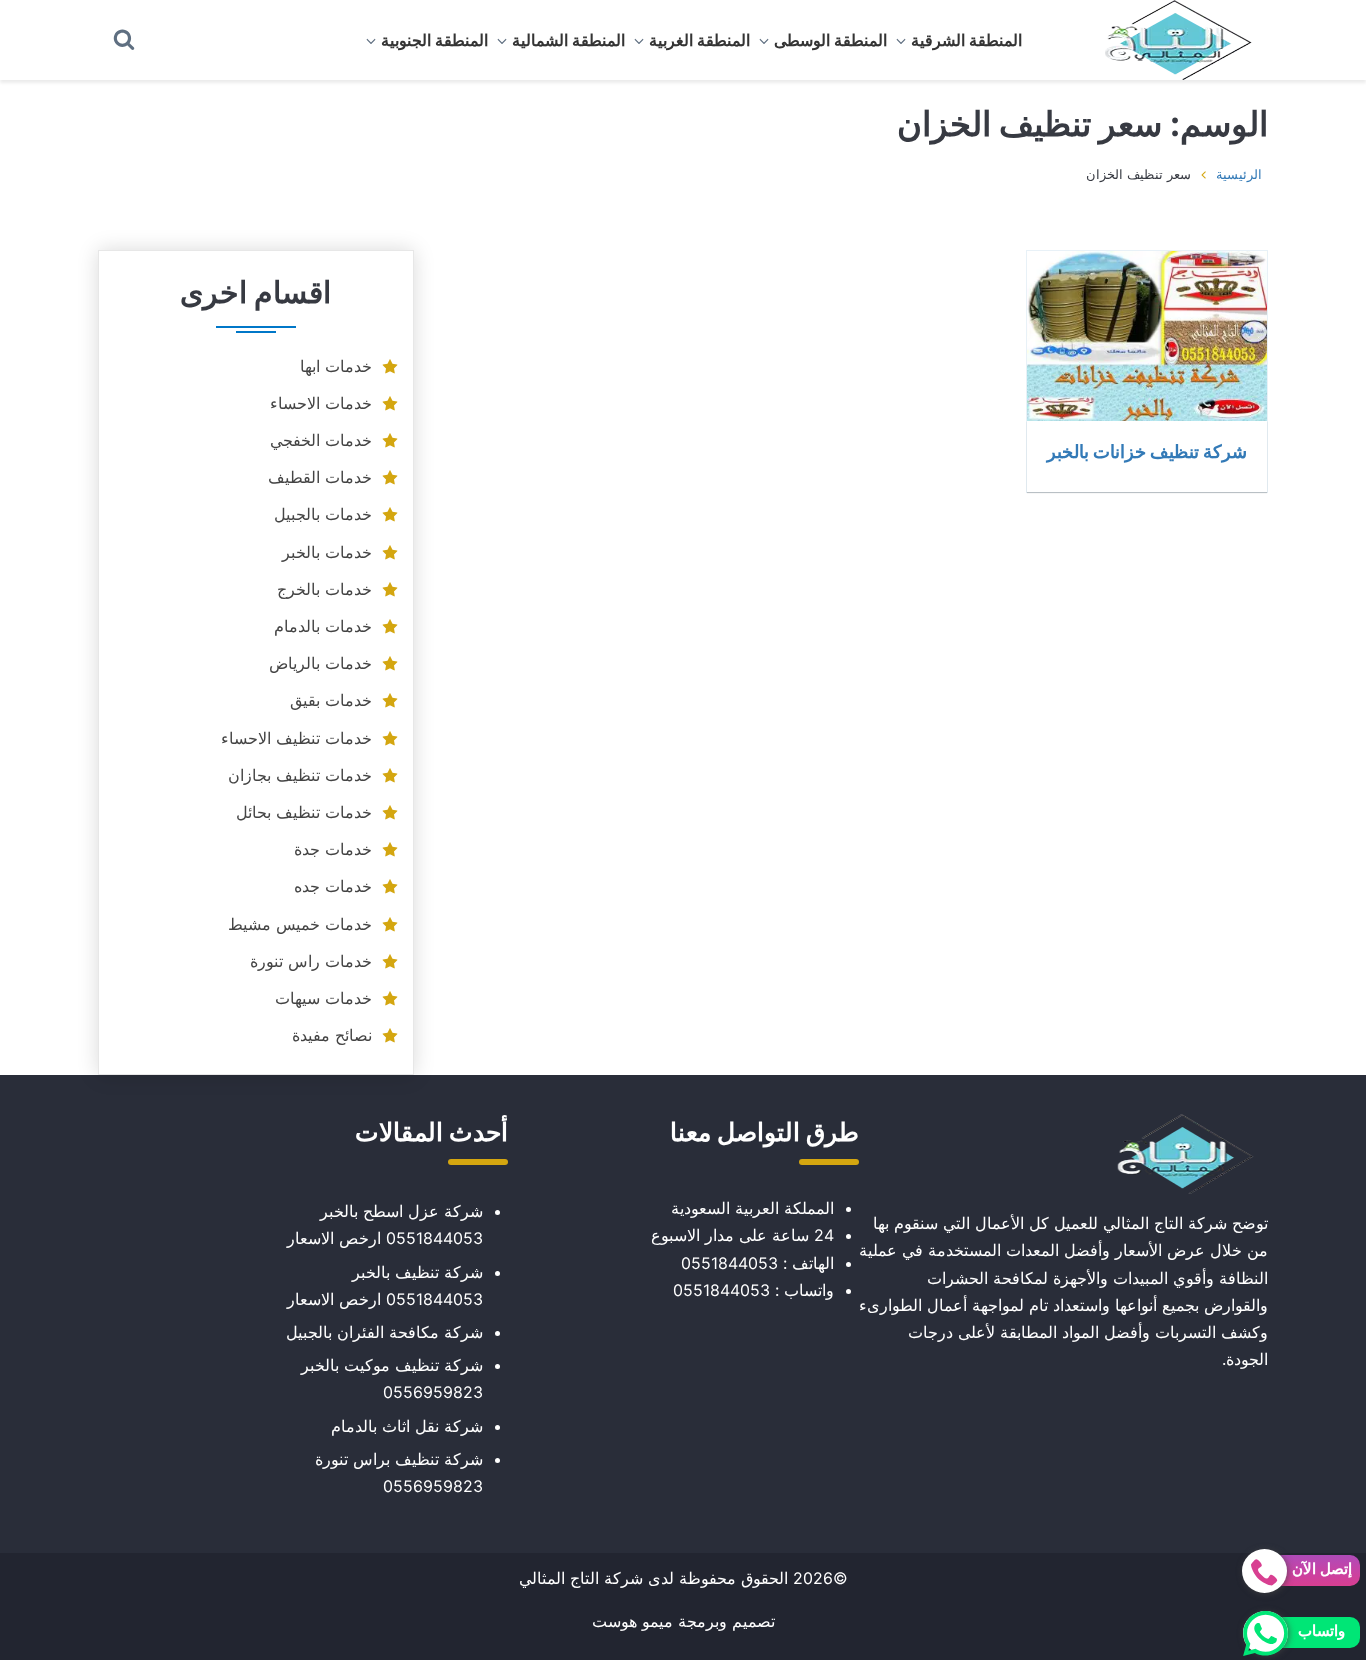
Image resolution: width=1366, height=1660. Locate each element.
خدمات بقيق (331, 700)
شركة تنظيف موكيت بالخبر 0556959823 (392, 1378)
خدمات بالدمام (323, 626)
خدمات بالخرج (324, 589)
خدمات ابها (336, 366)
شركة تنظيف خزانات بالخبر (1147, 451)
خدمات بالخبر (327, 552)
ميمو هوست (632, 1621)
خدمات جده (333, 886)
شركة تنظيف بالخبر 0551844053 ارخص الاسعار (385, 1285)
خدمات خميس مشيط (300, 924)
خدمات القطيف (320, 477)
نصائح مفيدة (332, 1035)
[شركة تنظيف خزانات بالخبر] (1147, 336)
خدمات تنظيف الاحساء (296, 738)
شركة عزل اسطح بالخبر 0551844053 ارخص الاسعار (385, 1224)
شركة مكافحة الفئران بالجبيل (384, 1332)
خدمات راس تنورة (311, 961)
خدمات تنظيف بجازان (300, 775)
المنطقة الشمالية (568, 40)
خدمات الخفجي (321, 440)
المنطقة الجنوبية (434, 40)
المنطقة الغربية (699, 40)
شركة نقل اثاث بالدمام (407, 1426)
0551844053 (729, 1263)
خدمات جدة (333, 849)
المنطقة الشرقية (966, 40)
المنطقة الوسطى (830, 40)
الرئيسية (1239, 174)
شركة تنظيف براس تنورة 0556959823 (399, 1472)
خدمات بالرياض (320, 663)
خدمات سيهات (323, 998)
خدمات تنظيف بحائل (304, 812)
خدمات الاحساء (321, 403)
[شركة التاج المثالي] (1168, 40)
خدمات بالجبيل (323, 514)
